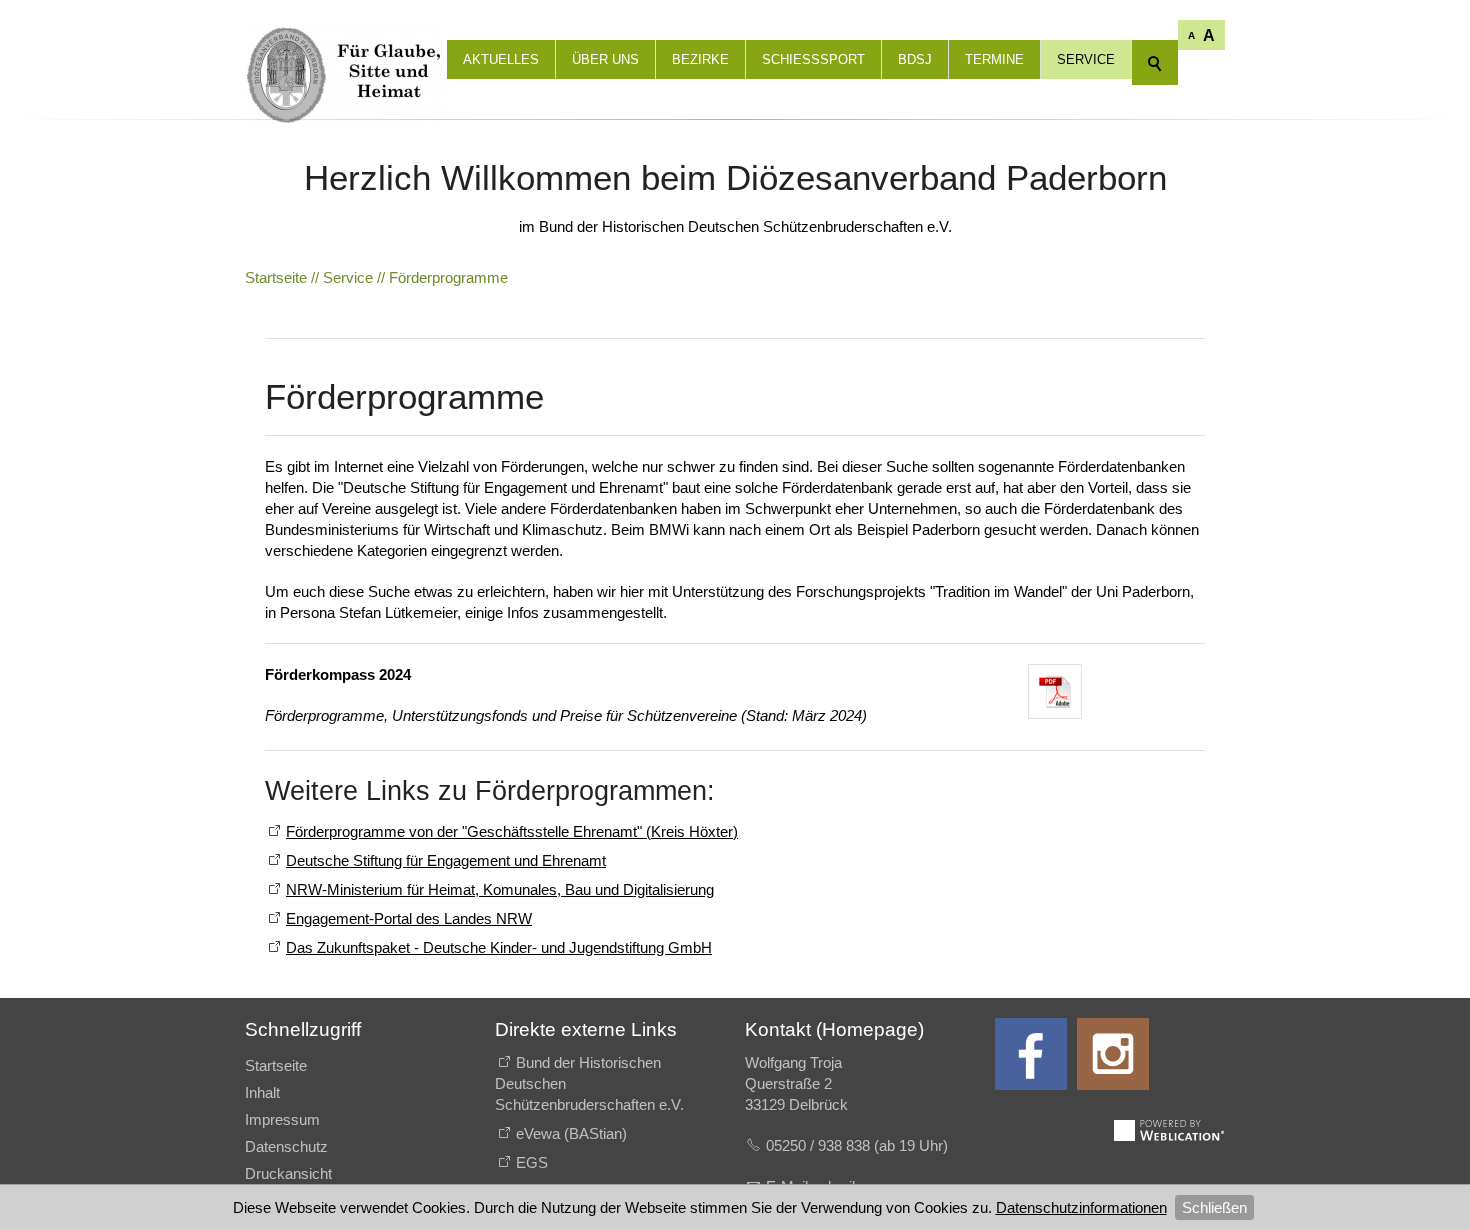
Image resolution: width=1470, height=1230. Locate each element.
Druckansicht (288, 1173)
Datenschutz (286, 1146)
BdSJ (915, 59)
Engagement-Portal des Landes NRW (409, 918)
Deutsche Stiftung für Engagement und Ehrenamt (446, 860)
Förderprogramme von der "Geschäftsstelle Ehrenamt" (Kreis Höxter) (512, 831)
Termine (994, 59)
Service (1086, 59)
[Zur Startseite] (345, 40)
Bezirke (700, 59)
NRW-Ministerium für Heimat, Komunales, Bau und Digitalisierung (500, 889)
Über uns (605, 59)
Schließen (1214, 1207)
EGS (532, 1162)
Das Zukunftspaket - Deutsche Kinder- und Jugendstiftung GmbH (499, 947)
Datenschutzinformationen (1081, 1207)
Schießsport (813, 59)
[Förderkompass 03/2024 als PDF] (1055, 692)
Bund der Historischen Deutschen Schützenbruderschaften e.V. (589, 1083)
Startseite (276, 1065)
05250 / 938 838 (820, 1145)
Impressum (282, 1119)
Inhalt (262, 1092)
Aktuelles (501, 59)
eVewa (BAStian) (571, 1133)
